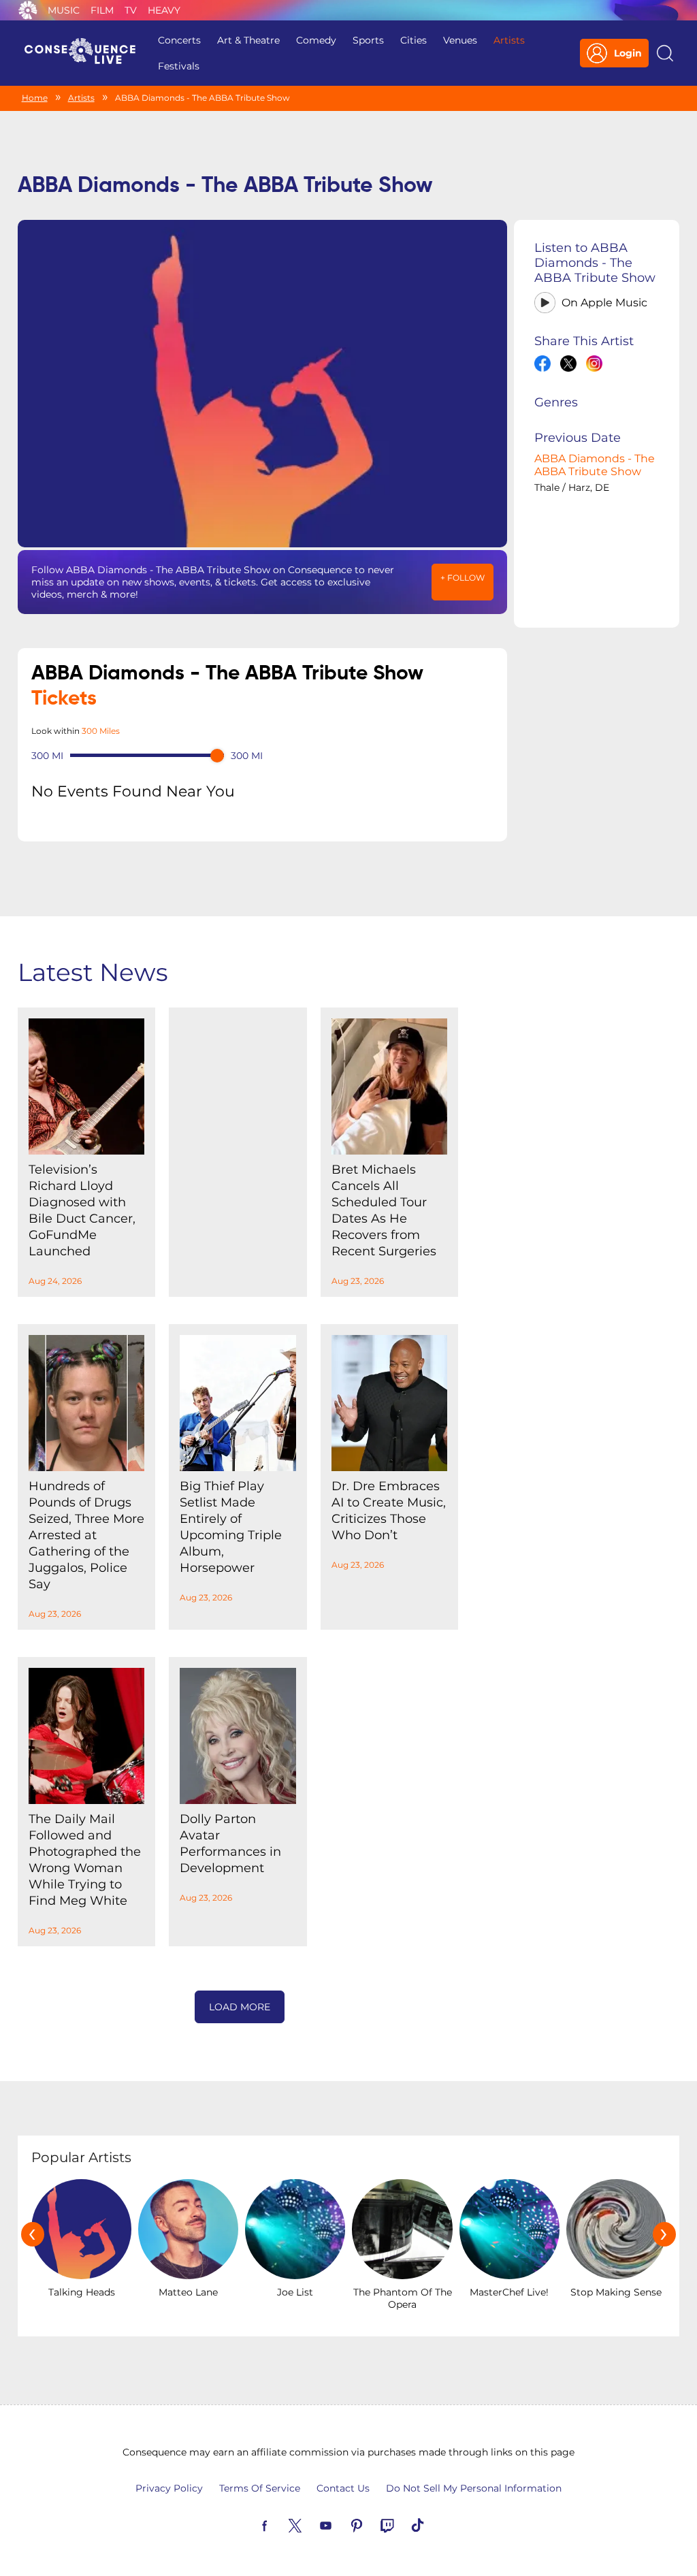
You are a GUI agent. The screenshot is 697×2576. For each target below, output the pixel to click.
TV (131, 10)
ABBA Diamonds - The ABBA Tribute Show (595, 465)
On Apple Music (604, 303)
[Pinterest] (372, 2524)
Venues (460, 40)
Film (102, 10)
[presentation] (33, 2234)
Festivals (179, 66)
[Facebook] (280, 2524)
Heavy (164, 10)
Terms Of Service (260, 2488)
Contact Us (343, 2488)
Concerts (179, 40)
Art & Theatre (248, 40)
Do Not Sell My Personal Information (474, 2488)
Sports (368, 40)
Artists (509, 40)
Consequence (28, 10)
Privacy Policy (169, 2488)
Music (64, 10)
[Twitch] (403, 2524)
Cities (414, 40)
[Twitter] (311, 2524)
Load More (240, 2007)
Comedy (316, 40)
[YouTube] (342, 2524)
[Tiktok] (434, 2524)
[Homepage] (86, 53)
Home (35, 98)
